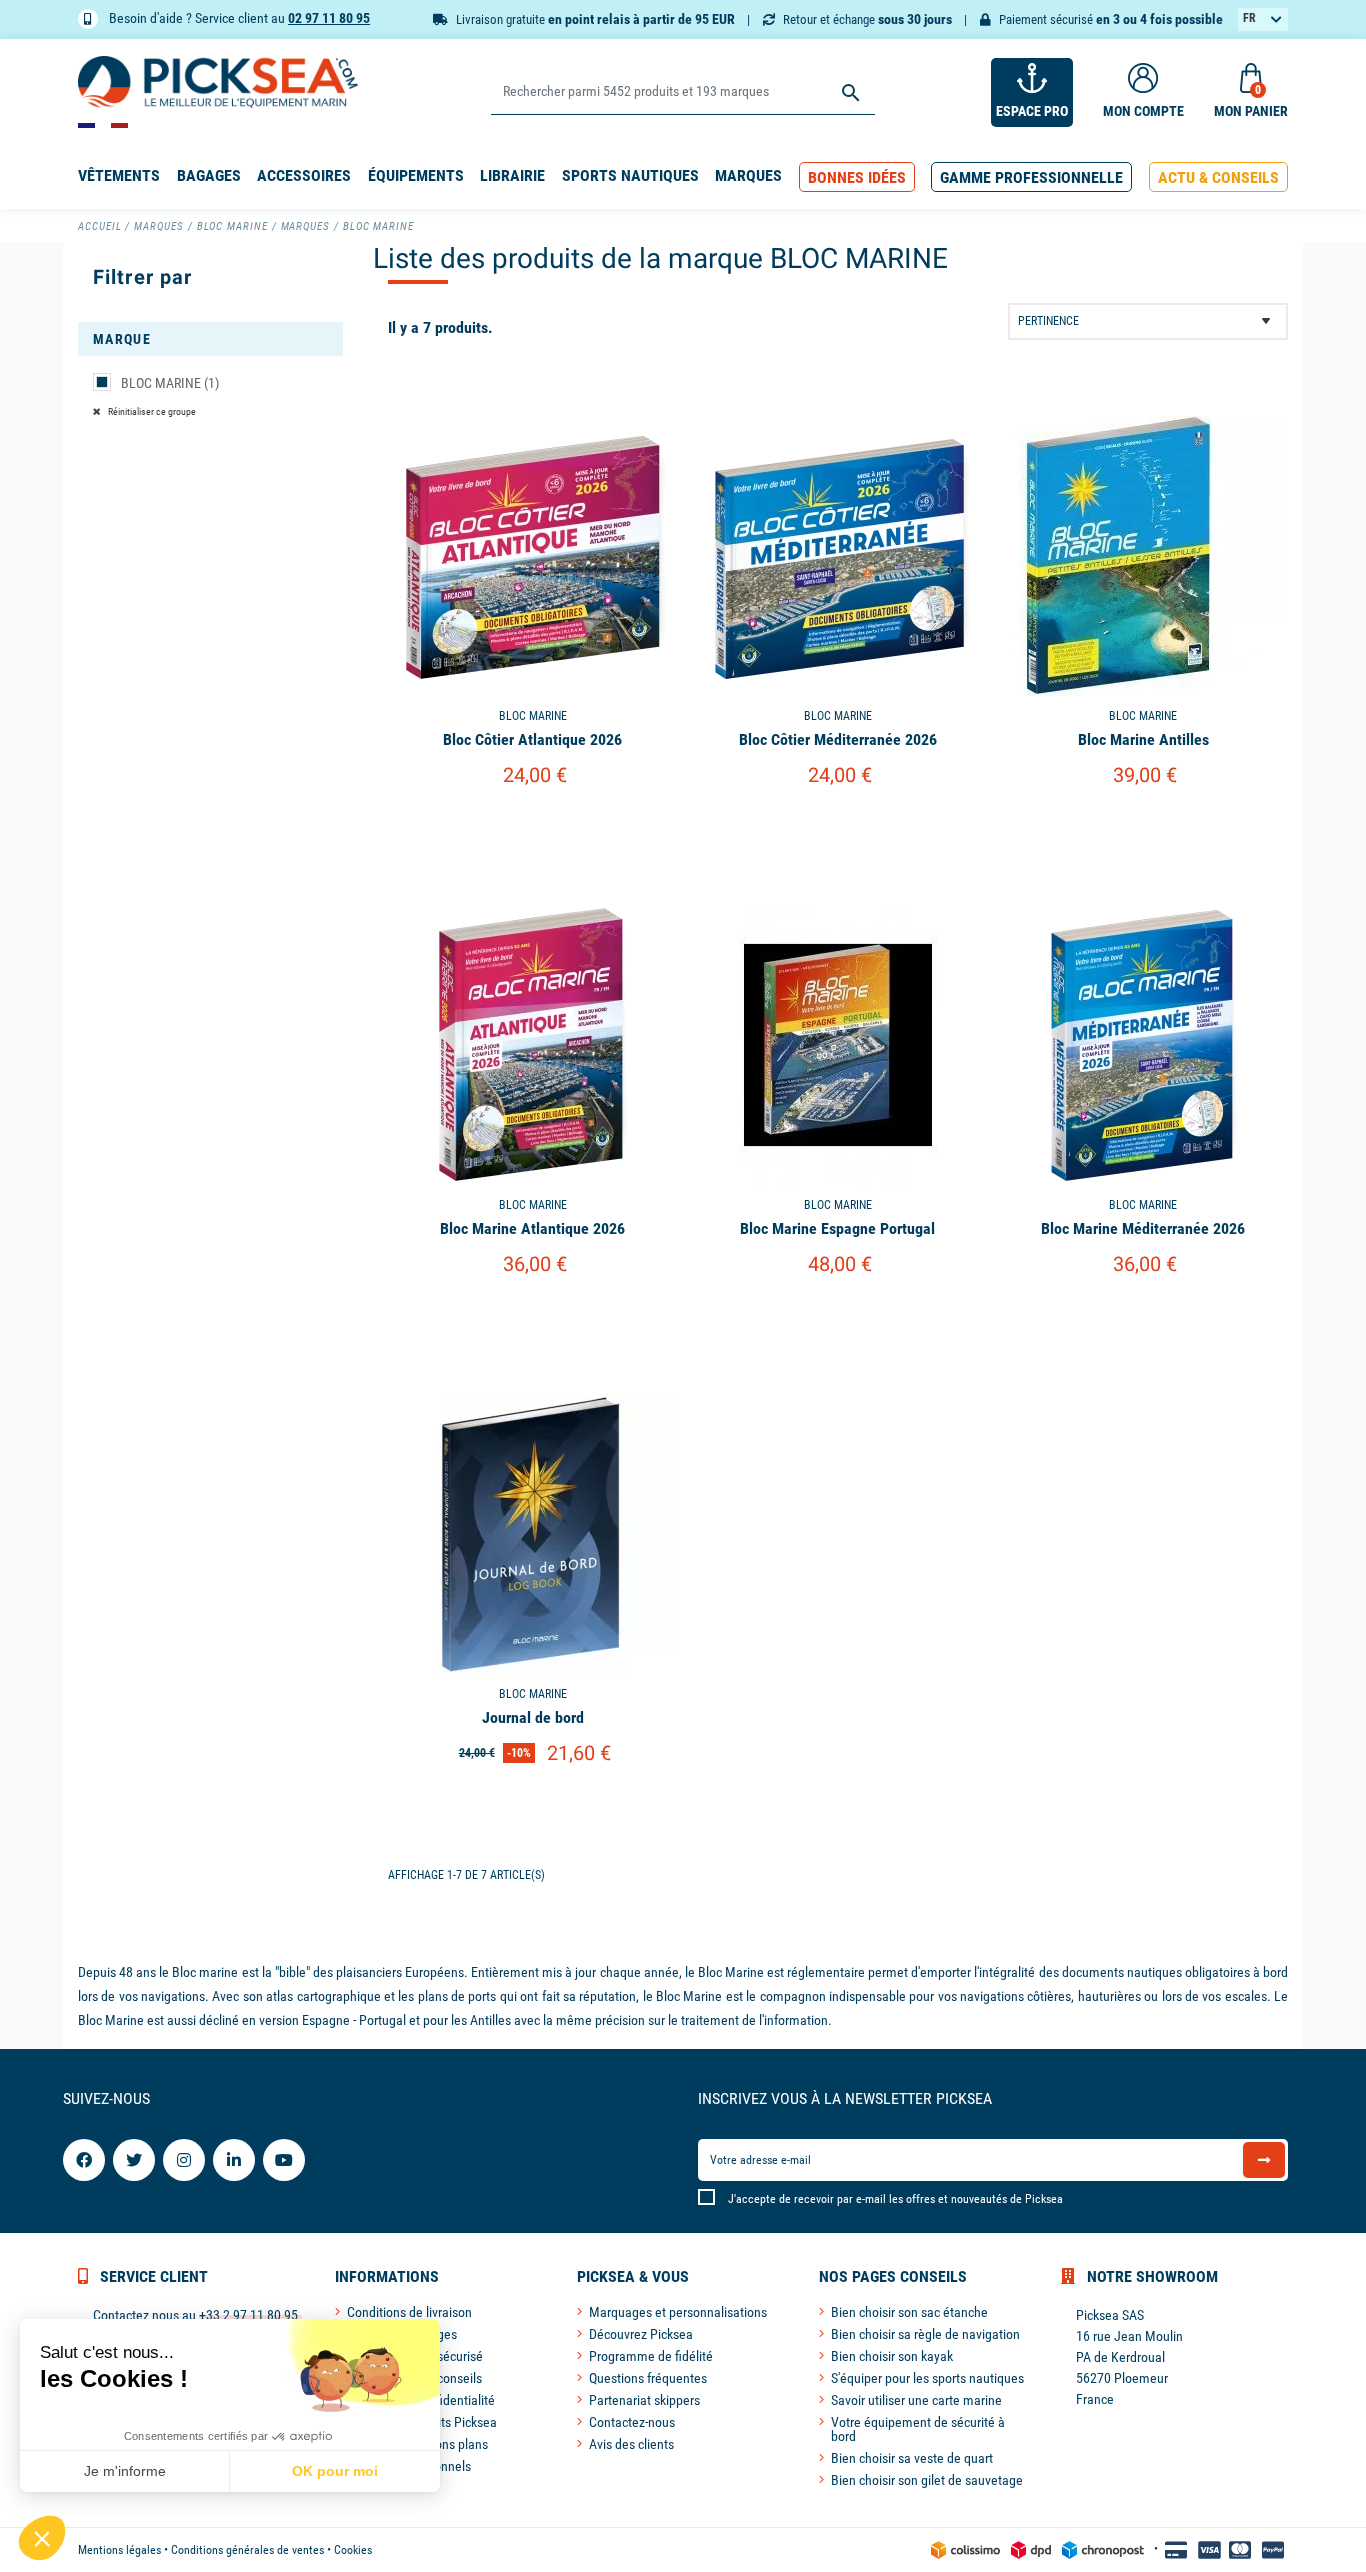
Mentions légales (119, 2550)
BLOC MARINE (170, 383)
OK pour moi (335, 2471)
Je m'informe (125, 2471)
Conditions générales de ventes (247, 2550)
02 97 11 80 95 (329, 18)
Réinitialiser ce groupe (151, 411)
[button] (857, 177)
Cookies (353, 2550)
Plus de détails (533, 826)
